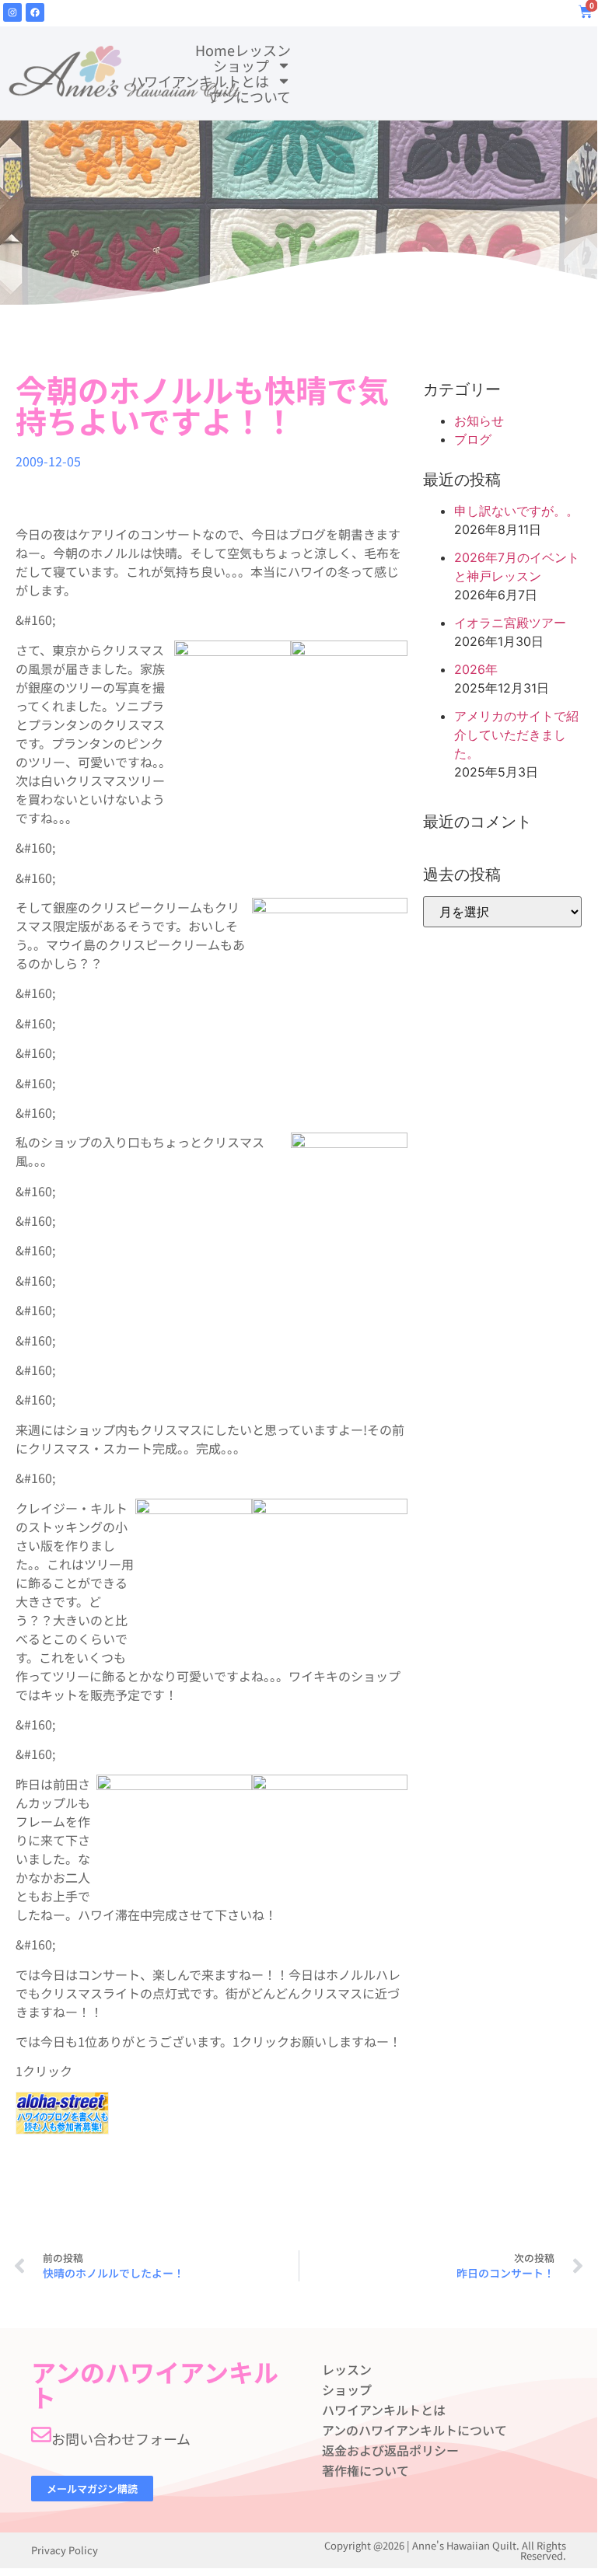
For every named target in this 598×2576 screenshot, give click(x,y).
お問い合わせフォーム (121, 2438)
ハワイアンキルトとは (199, 81)
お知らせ (479, 421)
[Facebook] (35, 12)
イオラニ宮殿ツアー (510, 623)
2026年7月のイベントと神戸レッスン (517, 567)
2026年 (476, 669)
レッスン (263, 50)
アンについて (250, 96)
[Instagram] (12, 12)
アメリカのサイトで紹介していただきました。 (516, 735)
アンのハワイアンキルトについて (414, 2430)
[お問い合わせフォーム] (41, 2435)
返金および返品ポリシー (390, 2450)
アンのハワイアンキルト (155, 2384)
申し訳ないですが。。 (516, 511)
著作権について (365, 2470)
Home (215, 50)
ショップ (241, 65)
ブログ (473, 439)
